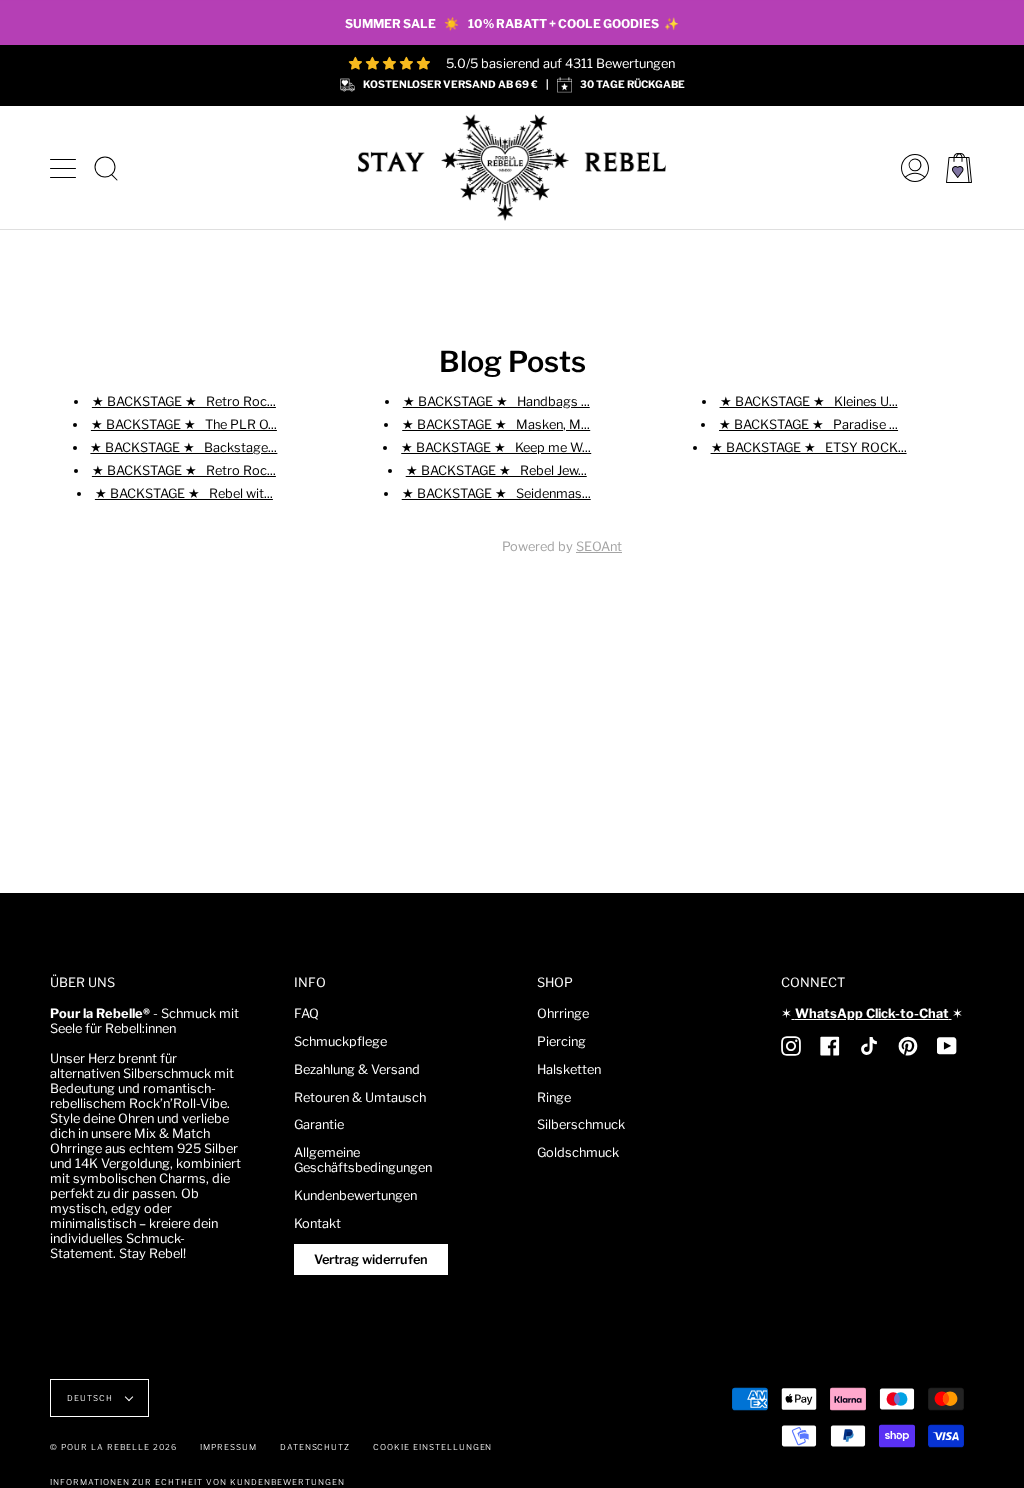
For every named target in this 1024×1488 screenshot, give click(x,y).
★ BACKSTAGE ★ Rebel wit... (184, 493)
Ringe (554, 1097)
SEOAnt (599, 546)
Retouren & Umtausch (360, 1097)
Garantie (319, 1124)
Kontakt (317, 1223)
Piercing (561, 1041)
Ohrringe (563, 1013)
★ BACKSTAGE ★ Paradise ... (808, 423)
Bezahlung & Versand (357, 1069)
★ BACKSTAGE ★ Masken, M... (496, 423)
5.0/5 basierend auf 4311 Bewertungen (560, 63)
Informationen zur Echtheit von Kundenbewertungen (197, 1482)
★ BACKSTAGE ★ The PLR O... (184, 423)
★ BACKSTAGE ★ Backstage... (183, 446)
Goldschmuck (578, 1152)
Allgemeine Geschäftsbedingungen (363, 1160)
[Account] (910, 167)
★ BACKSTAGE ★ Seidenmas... (496, 493)
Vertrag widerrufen (371, 1259)
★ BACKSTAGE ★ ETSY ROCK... (809, 446)
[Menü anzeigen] (65, 168)
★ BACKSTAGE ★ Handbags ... (496, 400)
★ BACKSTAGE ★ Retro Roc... (184, 400)
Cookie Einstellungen (432, 1447)
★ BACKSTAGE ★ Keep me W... (496, 446)
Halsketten (569, 1069)
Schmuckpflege (340, 1041)
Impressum (228, 1447)
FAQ (306, 1013)
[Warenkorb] (959, 167)
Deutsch (91, 1398)
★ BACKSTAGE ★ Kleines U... (809, 400)
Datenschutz (315, 1447)
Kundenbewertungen (355, 1195)
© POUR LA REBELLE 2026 (113, 1447)
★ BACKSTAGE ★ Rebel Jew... (496, 470)
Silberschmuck (581, 1124)
